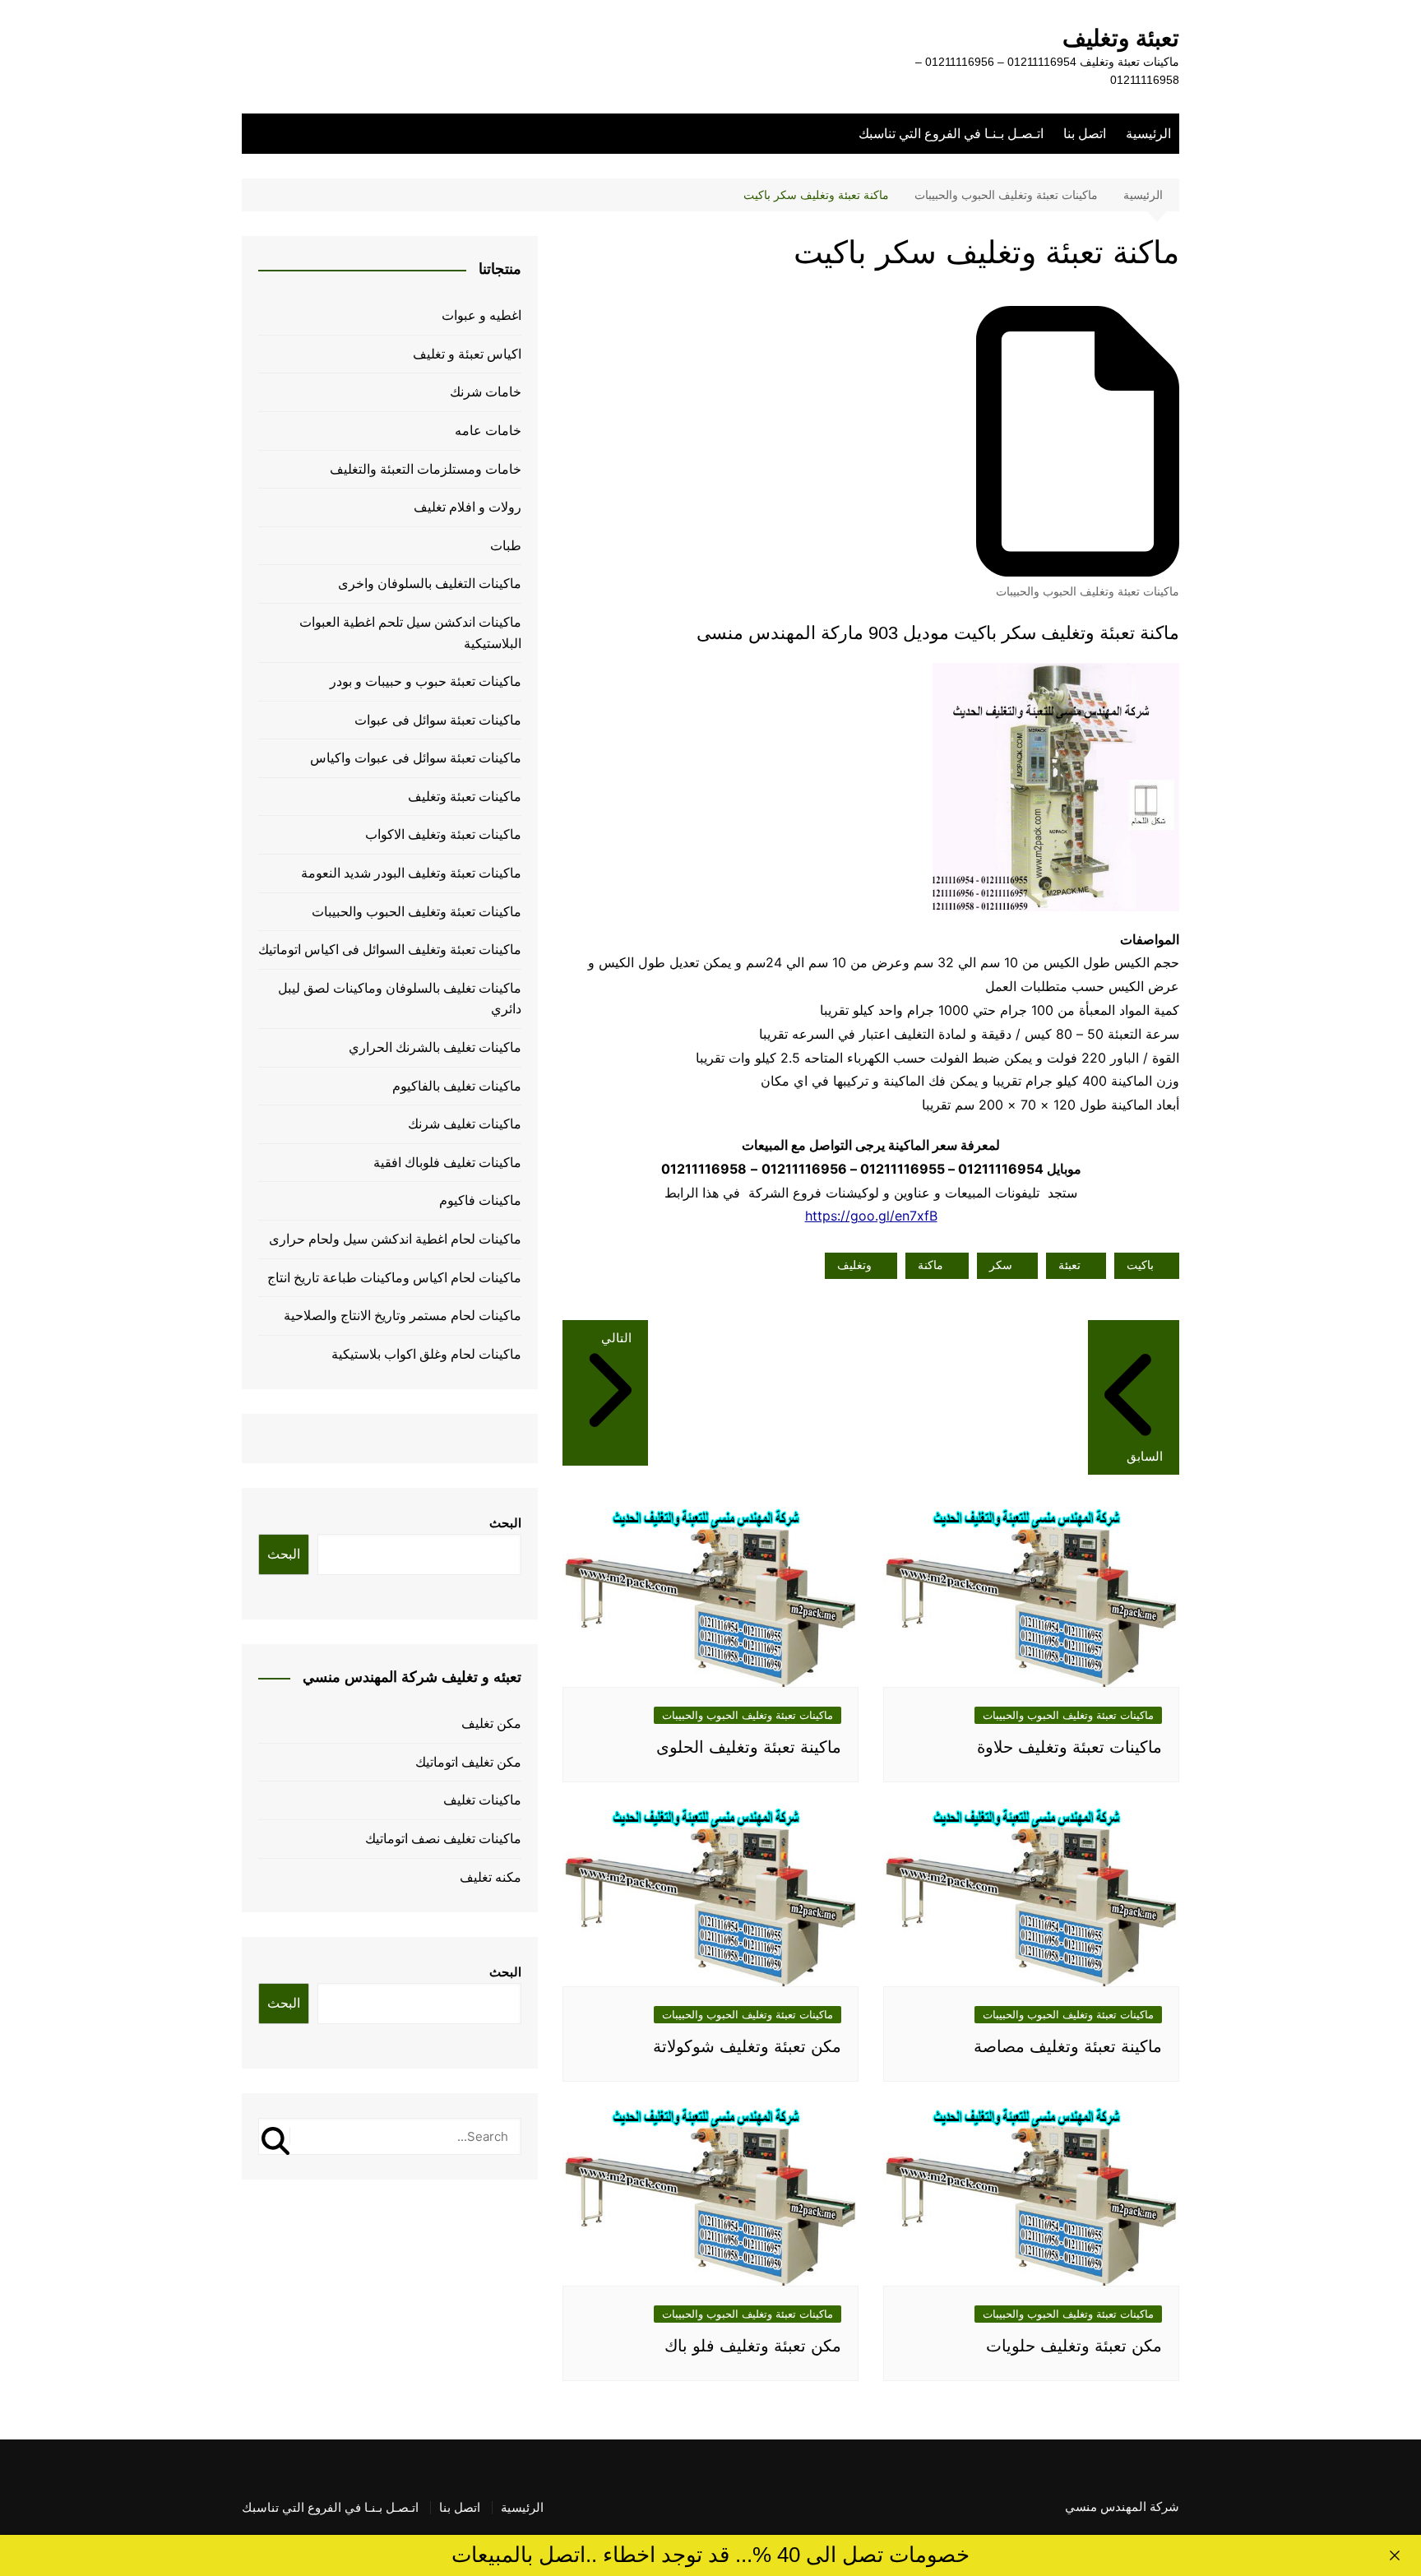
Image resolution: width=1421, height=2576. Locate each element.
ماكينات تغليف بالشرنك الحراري (435, 1047)
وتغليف (854, 1265)
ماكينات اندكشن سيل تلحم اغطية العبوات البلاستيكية (410, 633)
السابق (1145, 1456)
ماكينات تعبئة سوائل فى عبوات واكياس (416, 758)
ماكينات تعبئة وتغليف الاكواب (443, 834)
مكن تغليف (491, 1724)
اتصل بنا (1085, 134)
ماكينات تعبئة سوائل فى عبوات (438, 720)
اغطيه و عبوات (481, 315)
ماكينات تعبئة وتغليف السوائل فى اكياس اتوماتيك (390, 950)
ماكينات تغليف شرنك (465, 1124)
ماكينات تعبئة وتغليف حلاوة (1069, 1747)
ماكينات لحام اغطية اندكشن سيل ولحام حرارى (395, 1239)
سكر (1001, 1265)
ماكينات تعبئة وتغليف (465, 797)
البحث (505, 1523)
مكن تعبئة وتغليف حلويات (1074, 2346)
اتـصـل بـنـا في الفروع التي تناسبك (951, 134)
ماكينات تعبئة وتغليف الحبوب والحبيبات (1088, 591)
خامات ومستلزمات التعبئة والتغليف (426, 469)
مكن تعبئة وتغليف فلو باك (753, 2346)
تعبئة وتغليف (1121, 38)
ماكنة (930, 1265)
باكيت (1140, 1265)
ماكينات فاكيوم (480, 1200)
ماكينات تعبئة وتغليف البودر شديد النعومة (411, 873)
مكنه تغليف (491, 1877)
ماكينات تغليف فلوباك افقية (447, 1163)
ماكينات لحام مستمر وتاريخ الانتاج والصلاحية (403, 1316)
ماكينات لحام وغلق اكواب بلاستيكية (426, 1354)
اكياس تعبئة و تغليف (467, 354)
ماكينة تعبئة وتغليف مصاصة (1068, 2046)
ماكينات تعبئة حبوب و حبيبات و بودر (426, 681)
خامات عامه (488, 431)
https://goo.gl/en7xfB (871, 1216)
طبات (506, 546)
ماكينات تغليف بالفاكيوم (457, 1086)
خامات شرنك (486, 392)
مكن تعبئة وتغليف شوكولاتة (747, 2046)
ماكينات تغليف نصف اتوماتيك (443, 1839)
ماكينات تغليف (482, 1800)
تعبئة (1069, 1265)
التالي (616, 1338)
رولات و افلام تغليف (467, 507)
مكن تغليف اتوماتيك (468, 1762)
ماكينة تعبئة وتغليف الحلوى (749, 1747)
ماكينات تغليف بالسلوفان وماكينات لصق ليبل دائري (400, 999)
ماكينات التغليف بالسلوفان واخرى (430, 584)
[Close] (1395, 2555)
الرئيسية (1148, 134)
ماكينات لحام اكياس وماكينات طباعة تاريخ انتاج (394, 1278)
